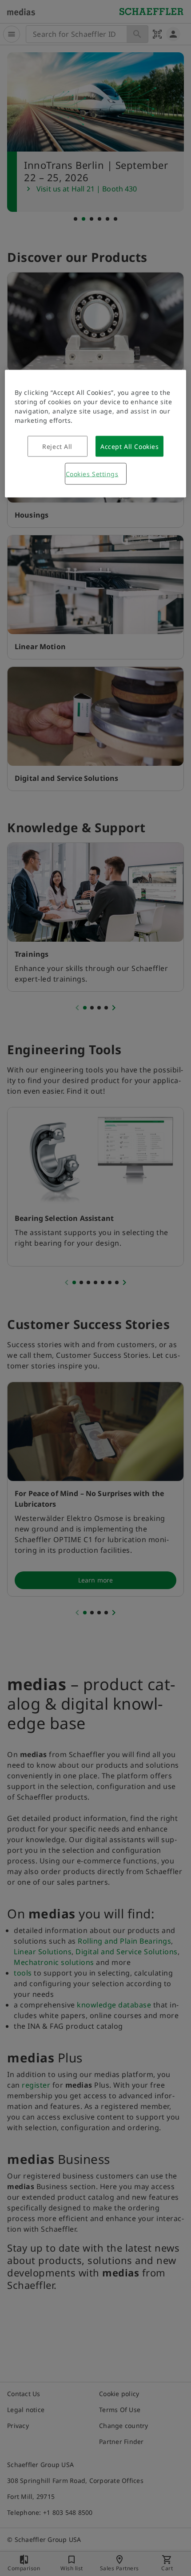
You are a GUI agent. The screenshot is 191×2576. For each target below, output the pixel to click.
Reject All (57, 446)
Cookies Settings (92, 474)
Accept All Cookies (129, 446)
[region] (96, 433)
